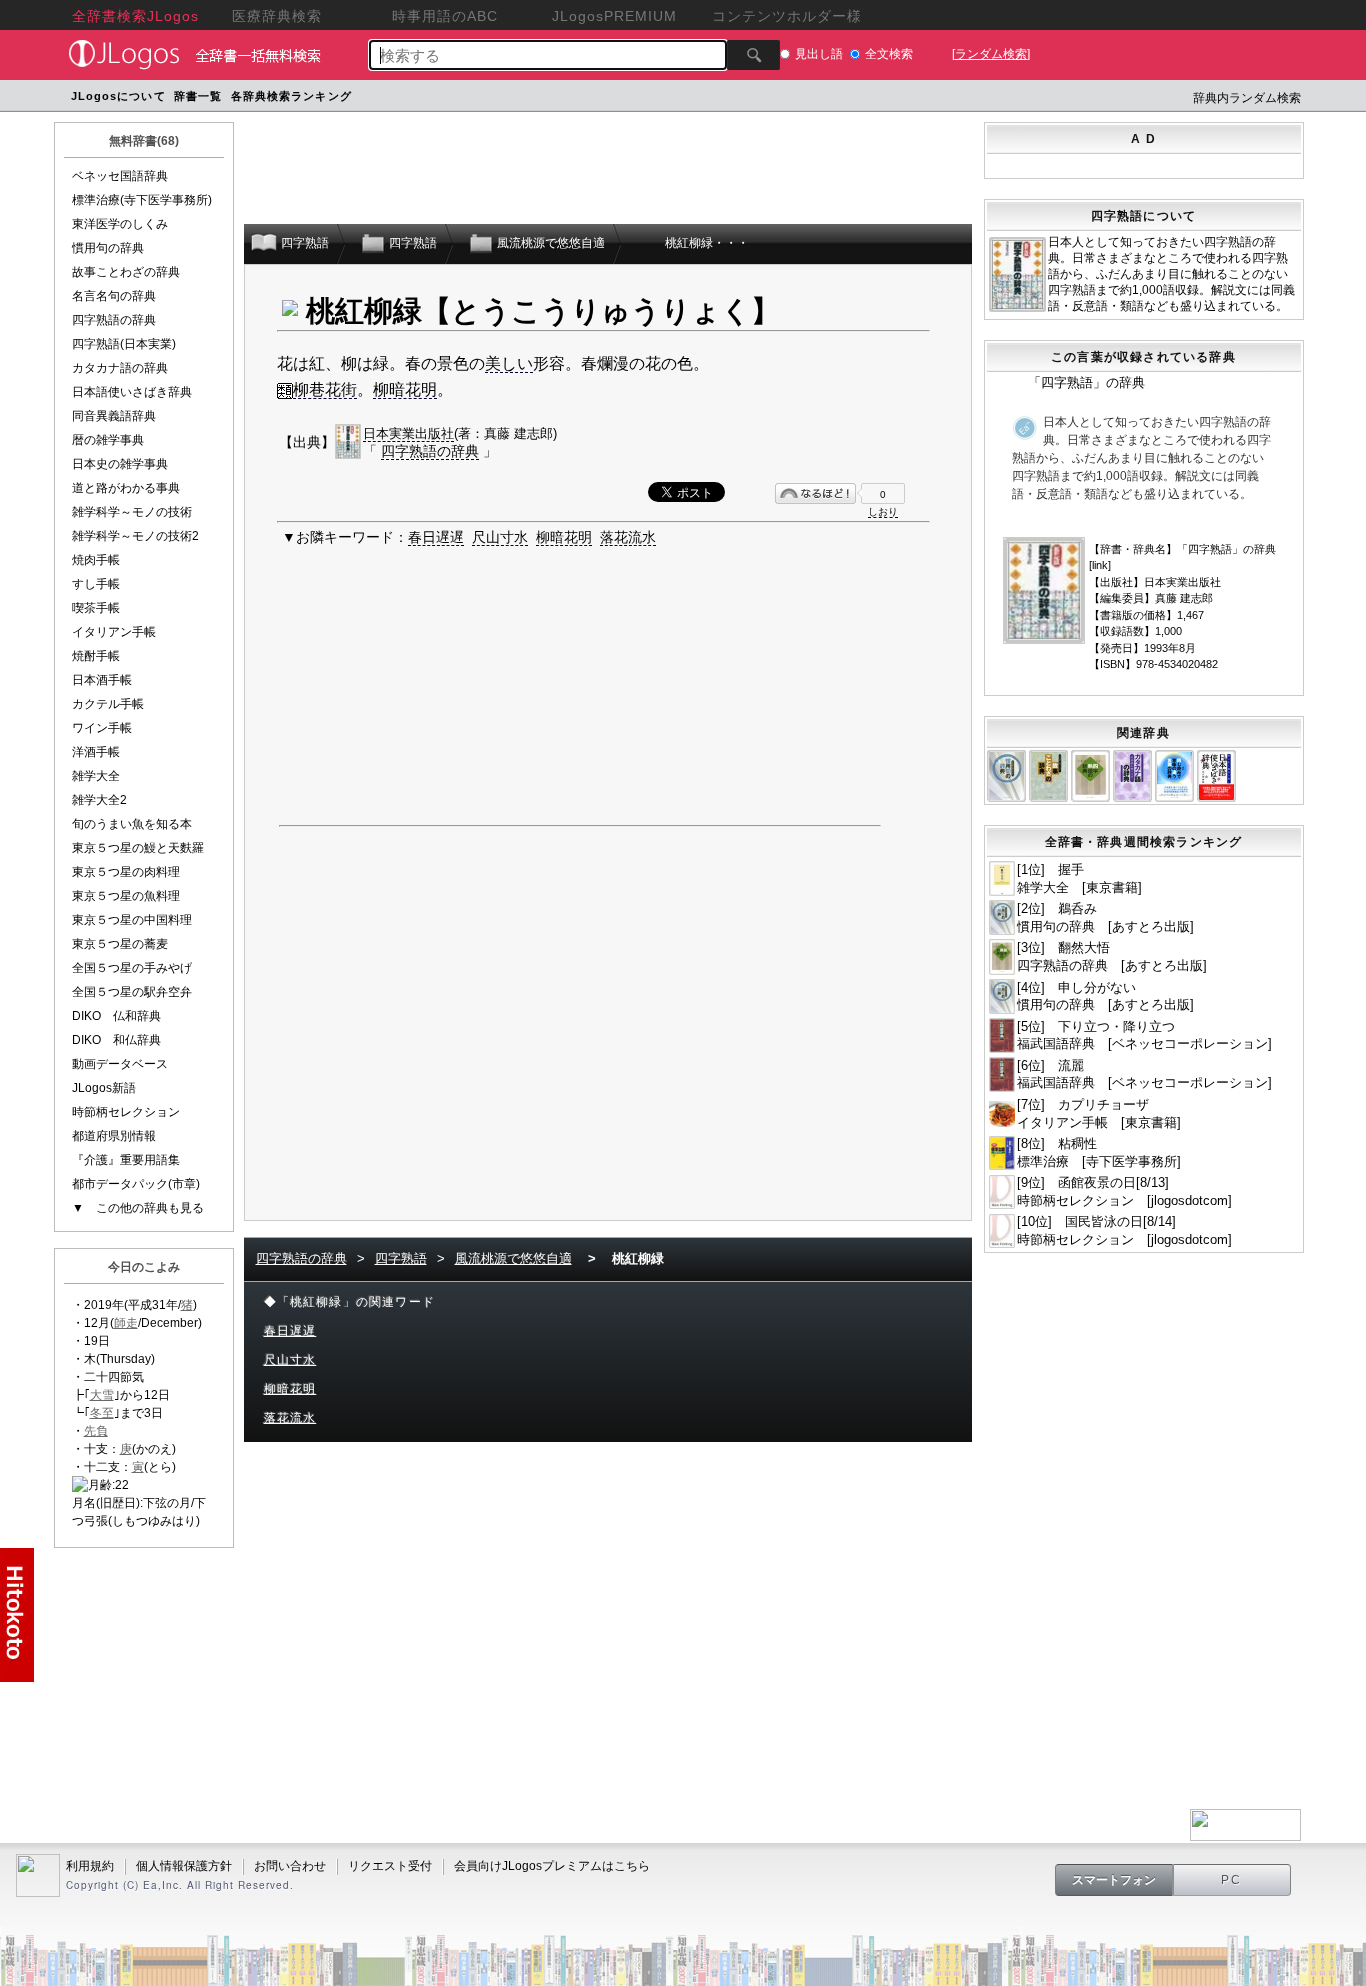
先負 (96, 1431)
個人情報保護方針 (184, 1866)
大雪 (102, 1395)
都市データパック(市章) (136, 1184)
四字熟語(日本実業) (124, 344)
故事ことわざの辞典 (126, 272)
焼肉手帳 (96, 560)
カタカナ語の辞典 (120, 368)
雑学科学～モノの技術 (132, 512)
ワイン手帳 (102, 728)
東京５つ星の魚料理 (126, 896)
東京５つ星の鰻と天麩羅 (138, 848)
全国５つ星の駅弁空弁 (132, 992)
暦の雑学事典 (108, 440)
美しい (509, 363)
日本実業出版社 (408, 433)
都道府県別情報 (114, 1136)
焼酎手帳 (96, 656)
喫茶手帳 (96, 608)
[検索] (753, 55)
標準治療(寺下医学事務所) (142, 200)
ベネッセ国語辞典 (120, 176)
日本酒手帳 (102, 680)
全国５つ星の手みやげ (132, 968)
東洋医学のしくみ (120, 224)
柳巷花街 (325, 389)
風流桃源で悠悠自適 (513, 1258)
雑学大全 (96, 776)
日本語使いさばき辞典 (132, 392)
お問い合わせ (290, 1866)
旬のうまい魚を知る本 (132, 824)
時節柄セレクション (126, 1112)
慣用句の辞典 (108, 248)
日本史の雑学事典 (120, 464)
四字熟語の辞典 (114, 320)
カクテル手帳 (108, 704)
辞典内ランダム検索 (1247, 98)
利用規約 (90, 1866)
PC (1232, 1880)
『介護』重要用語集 (126, 1160)
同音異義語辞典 (114, 416)
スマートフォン (1114, 1880)
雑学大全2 (99, 800)
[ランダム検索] (991, 54)
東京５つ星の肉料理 (126, 872)
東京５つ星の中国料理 (132, 920)
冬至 (102, 1413)
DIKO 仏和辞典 (116, 1016)
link (1100, 565)
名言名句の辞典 (114, 296)
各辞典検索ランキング (291, 96)
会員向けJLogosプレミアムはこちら (552, 1866)
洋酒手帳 (96, 752)
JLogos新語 (104, 1088)
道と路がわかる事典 (126, 488)
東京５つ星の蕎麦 (120, 944)
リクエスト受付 (390, 1866)
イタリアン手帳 (114, 632)
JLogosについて (118, 96)
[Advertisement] (736, 98)
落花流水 (628, 537)
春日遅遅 (436, 537)
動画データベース (120, 1064)
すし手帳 (96, 584)
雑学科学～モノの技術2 (135, 536)
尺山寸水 (500, 537)
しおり (883, 511)
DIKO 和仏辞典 (116, 1040)
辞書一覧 (198, 96)
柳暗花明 (405, 389)
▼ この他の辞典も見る (138, 1208)
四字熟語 (401, 1258)
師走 (126, 1323)
